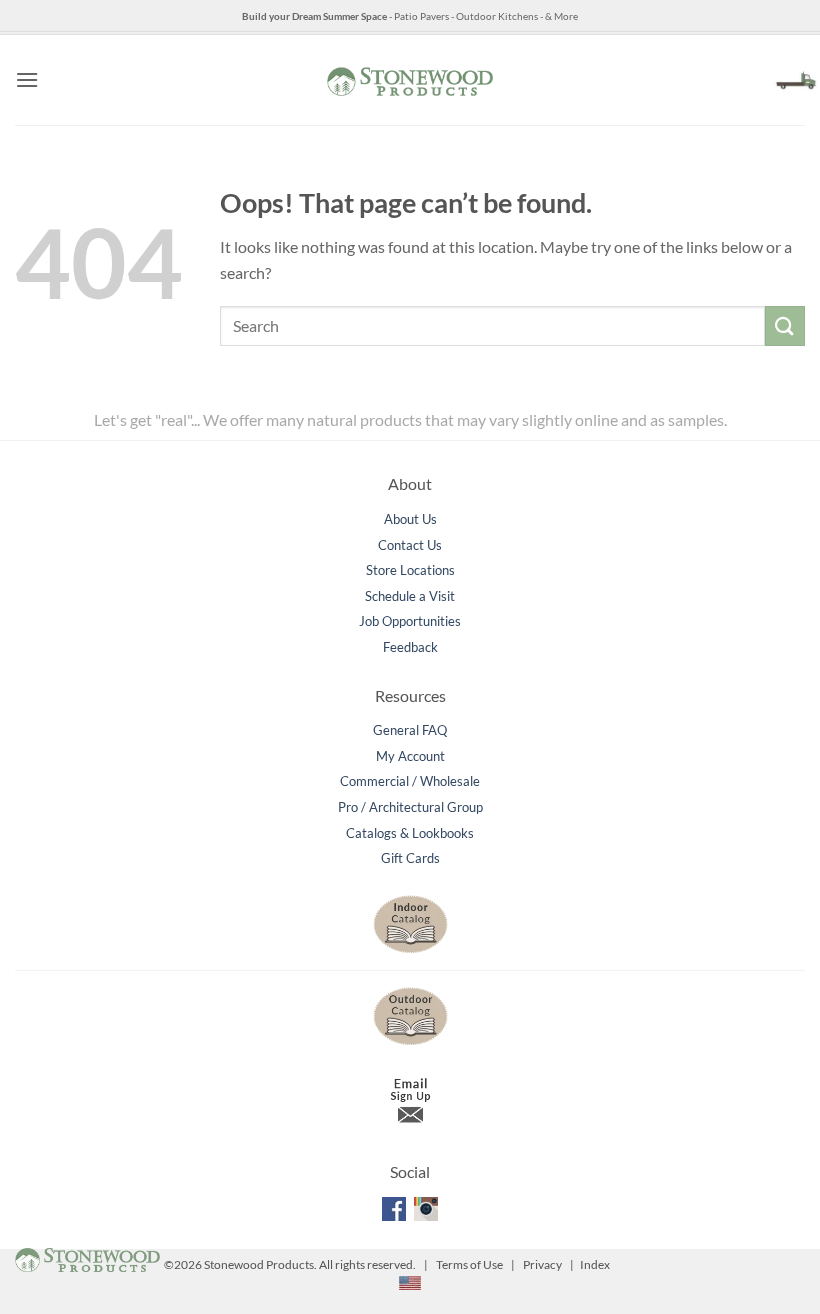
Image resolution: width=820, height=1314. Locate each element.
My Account (410, 756)
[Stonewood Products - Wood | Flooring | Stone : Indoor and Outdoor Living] (410, 79)
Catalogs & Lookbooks (410, 833)
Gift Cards (410, 858)
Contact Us (410, 545)
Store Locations (410, 570)
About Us (410, 519)
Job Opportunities (410, 621)
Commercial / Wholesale (410, 781)
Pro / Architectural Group (410, 807)
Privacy (542, 1264)
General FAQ (410, 730)
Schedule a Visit (410, 596)
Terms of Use (469, 1264)
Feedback (410, 647)
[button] (27, 79)
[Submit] (785, 325)
